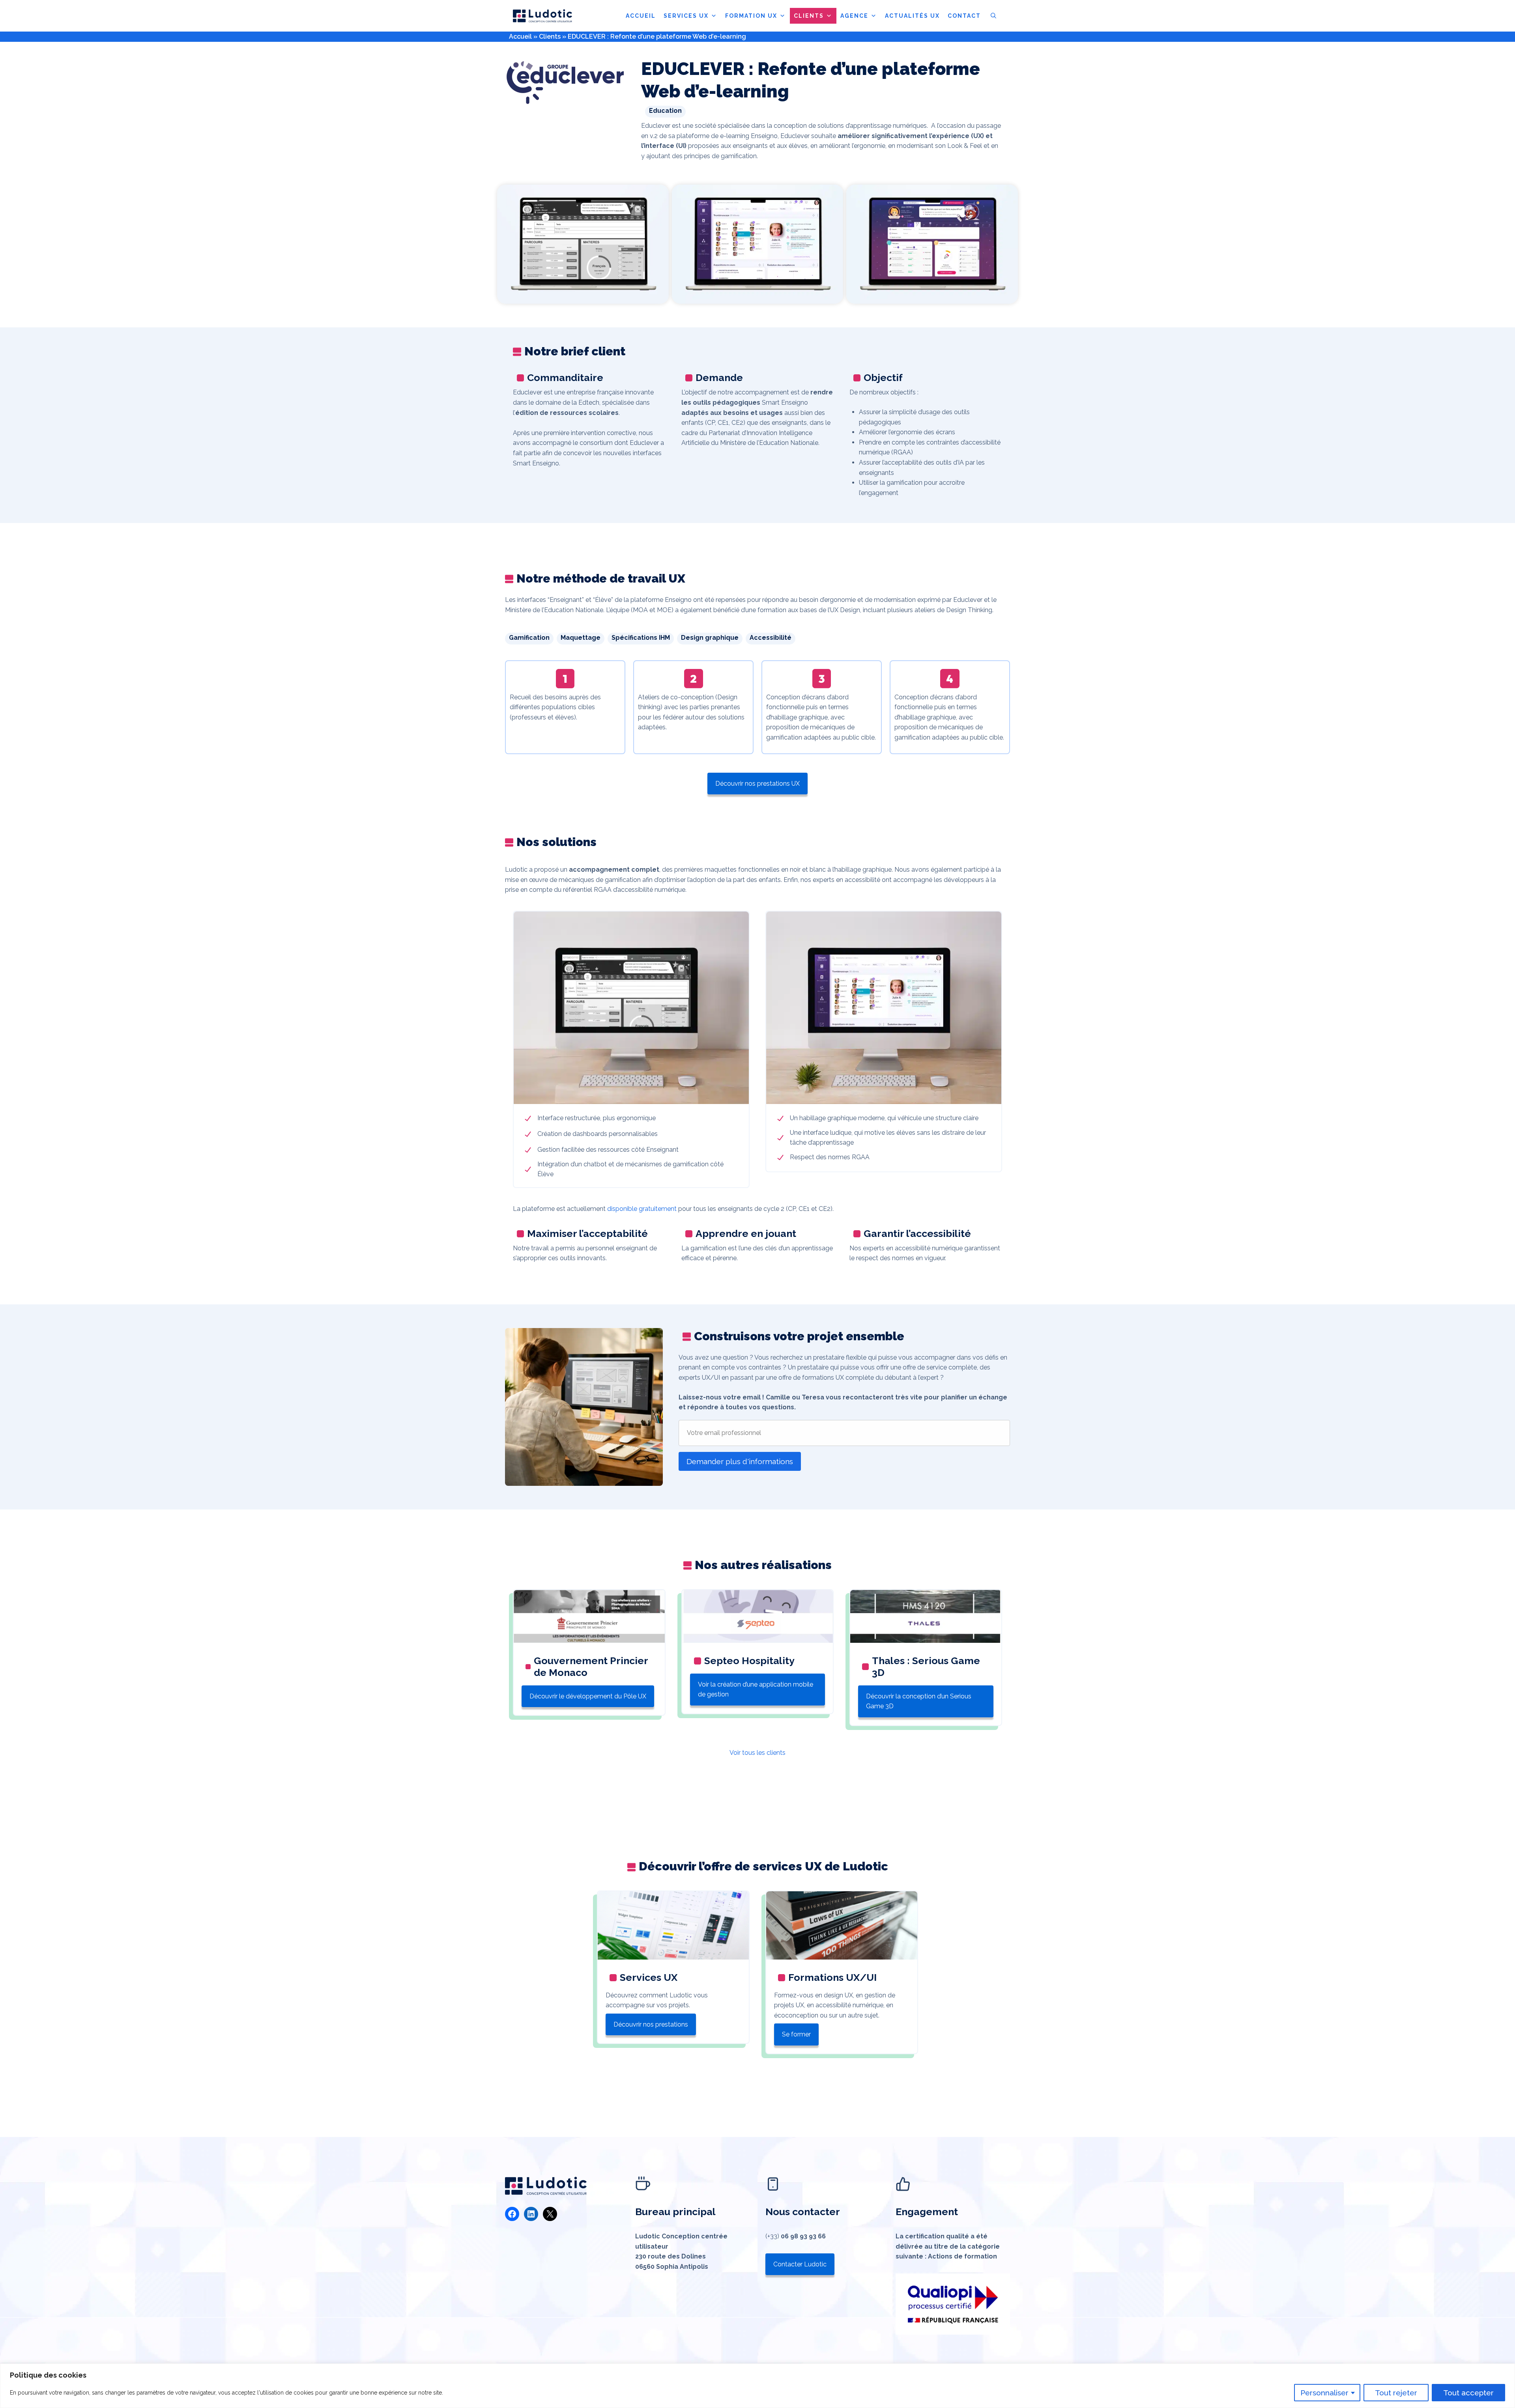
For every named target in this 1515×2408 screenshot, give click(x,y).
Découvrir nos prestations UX (757, 784)
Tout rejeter (1396, 2393)
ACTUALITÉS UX (912, 16)
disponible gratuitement (642, 1209)
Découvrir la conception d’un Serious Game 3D (919, 1701)
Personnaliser (1324, 2393)
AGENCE (854, 16)
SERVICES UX (686, 16)
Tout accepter (1468, 2393)
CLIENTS (809, 16)
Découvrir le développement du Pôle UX (588, 1696)
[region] (757, 2386)
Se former (796, 2034)
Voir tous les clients (757, 1753)
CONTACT (964, 16)
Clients (550, 36)
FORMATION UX (751, 16)
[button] (993, 16)
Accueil (520, 36)
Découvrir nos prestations (651, 2024)
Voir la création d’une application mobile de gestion (756, 1690)
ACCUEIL (641, 16)
